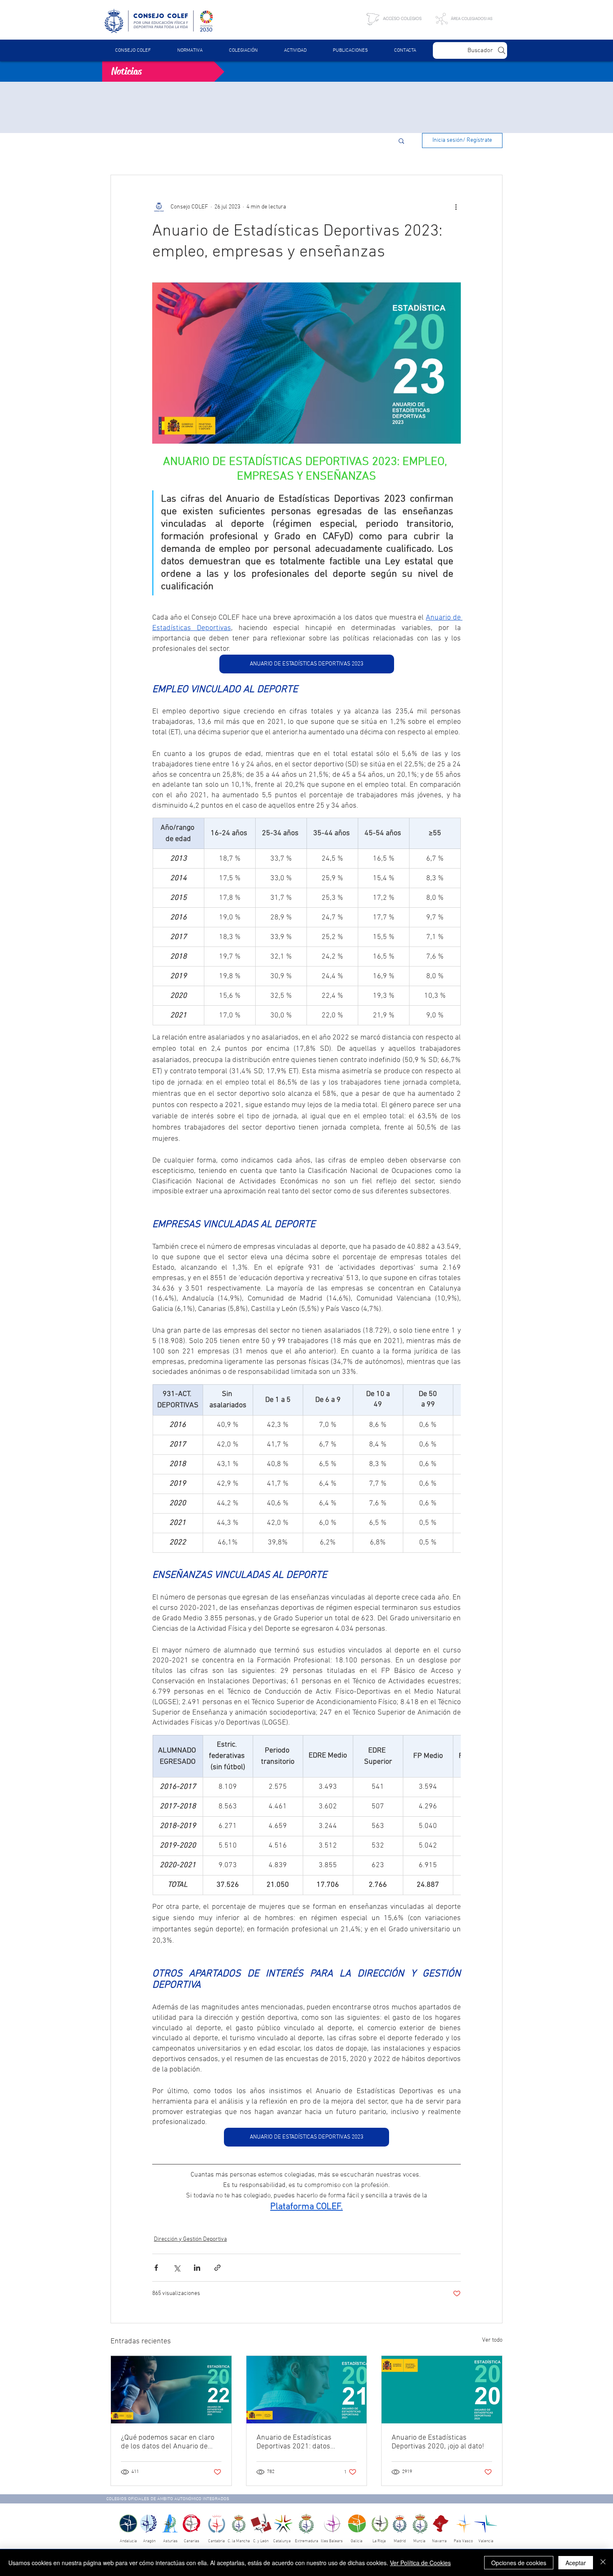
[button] (190, 50)
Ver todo (492, 2340)
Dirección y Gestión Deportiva (190, 2239)
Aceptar (576, 2563)
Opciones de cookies (519, 2563)
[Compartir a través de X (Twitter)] (177, 2268)
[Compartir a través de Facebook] (156, 2268)
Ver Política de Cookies (420, 2563)
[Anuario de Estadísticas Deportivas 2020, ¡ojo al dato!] (442, 2390)
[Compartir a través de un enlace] (217, 2268)
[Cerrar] (603, 2563)
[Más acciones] (456, 207)
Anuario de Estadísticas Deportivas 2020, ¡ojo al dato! (438, 2442)
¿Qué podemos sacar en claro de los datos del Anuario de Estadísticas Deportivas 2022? (169, 2442)
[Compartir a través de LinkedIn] (197, 2268)
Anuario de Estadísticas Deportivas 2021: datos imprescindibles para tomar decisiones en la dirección (301, 2442)
